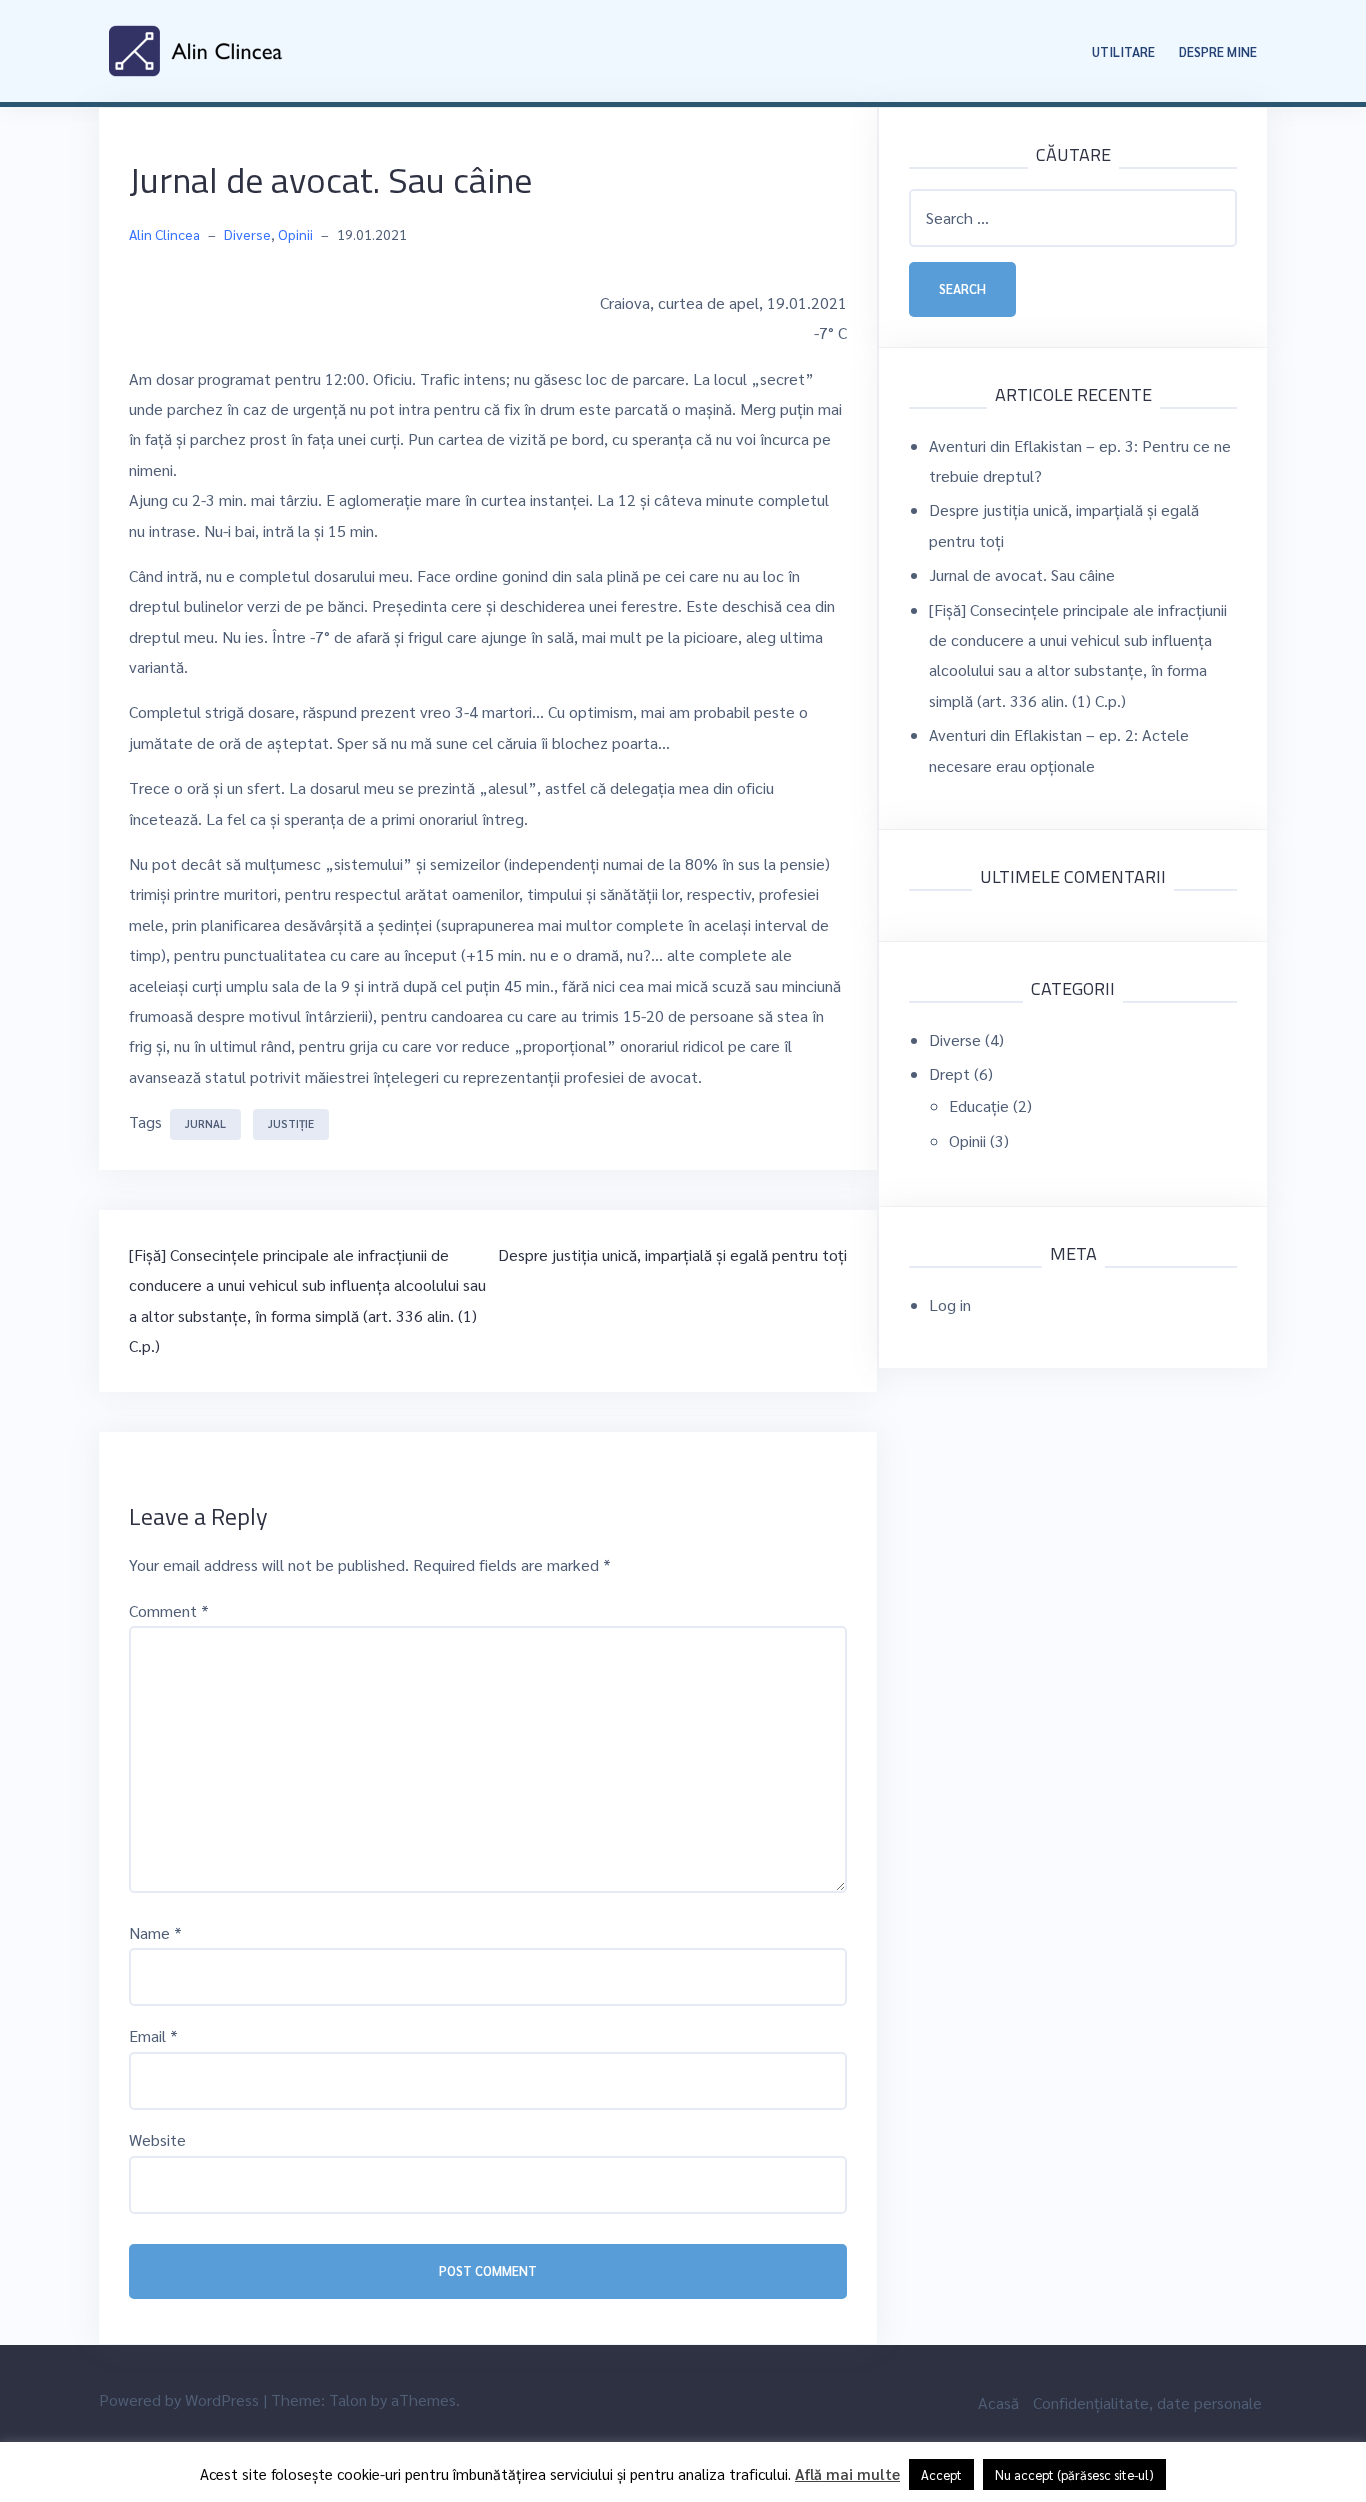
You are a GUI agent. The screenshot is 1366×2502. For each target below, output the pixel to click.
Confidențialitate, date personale (1147, 2402)
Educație (979, 1105)
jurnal (205, 1123)
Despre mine (1218, 51)
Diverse (247, 234)
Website (157, 2139)
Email (153, 2035)
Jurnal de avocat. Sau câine (1022, 574)
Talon (348, 2399)
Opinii (295, 234)
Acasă (998, 2402)
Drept (949, 1073)
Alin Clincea (164, 234)
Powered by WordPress (179, 2399)
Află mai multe (847, 2473)
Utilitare (1123, 51)
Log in (950, 1304)
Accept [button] (941, 2474)
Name (155, 1932)
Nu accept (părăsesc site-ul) (1074, 2474)
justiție (291, 1123)
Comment (169, 1610)
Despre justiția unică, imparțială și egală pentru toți (672, 1254)
